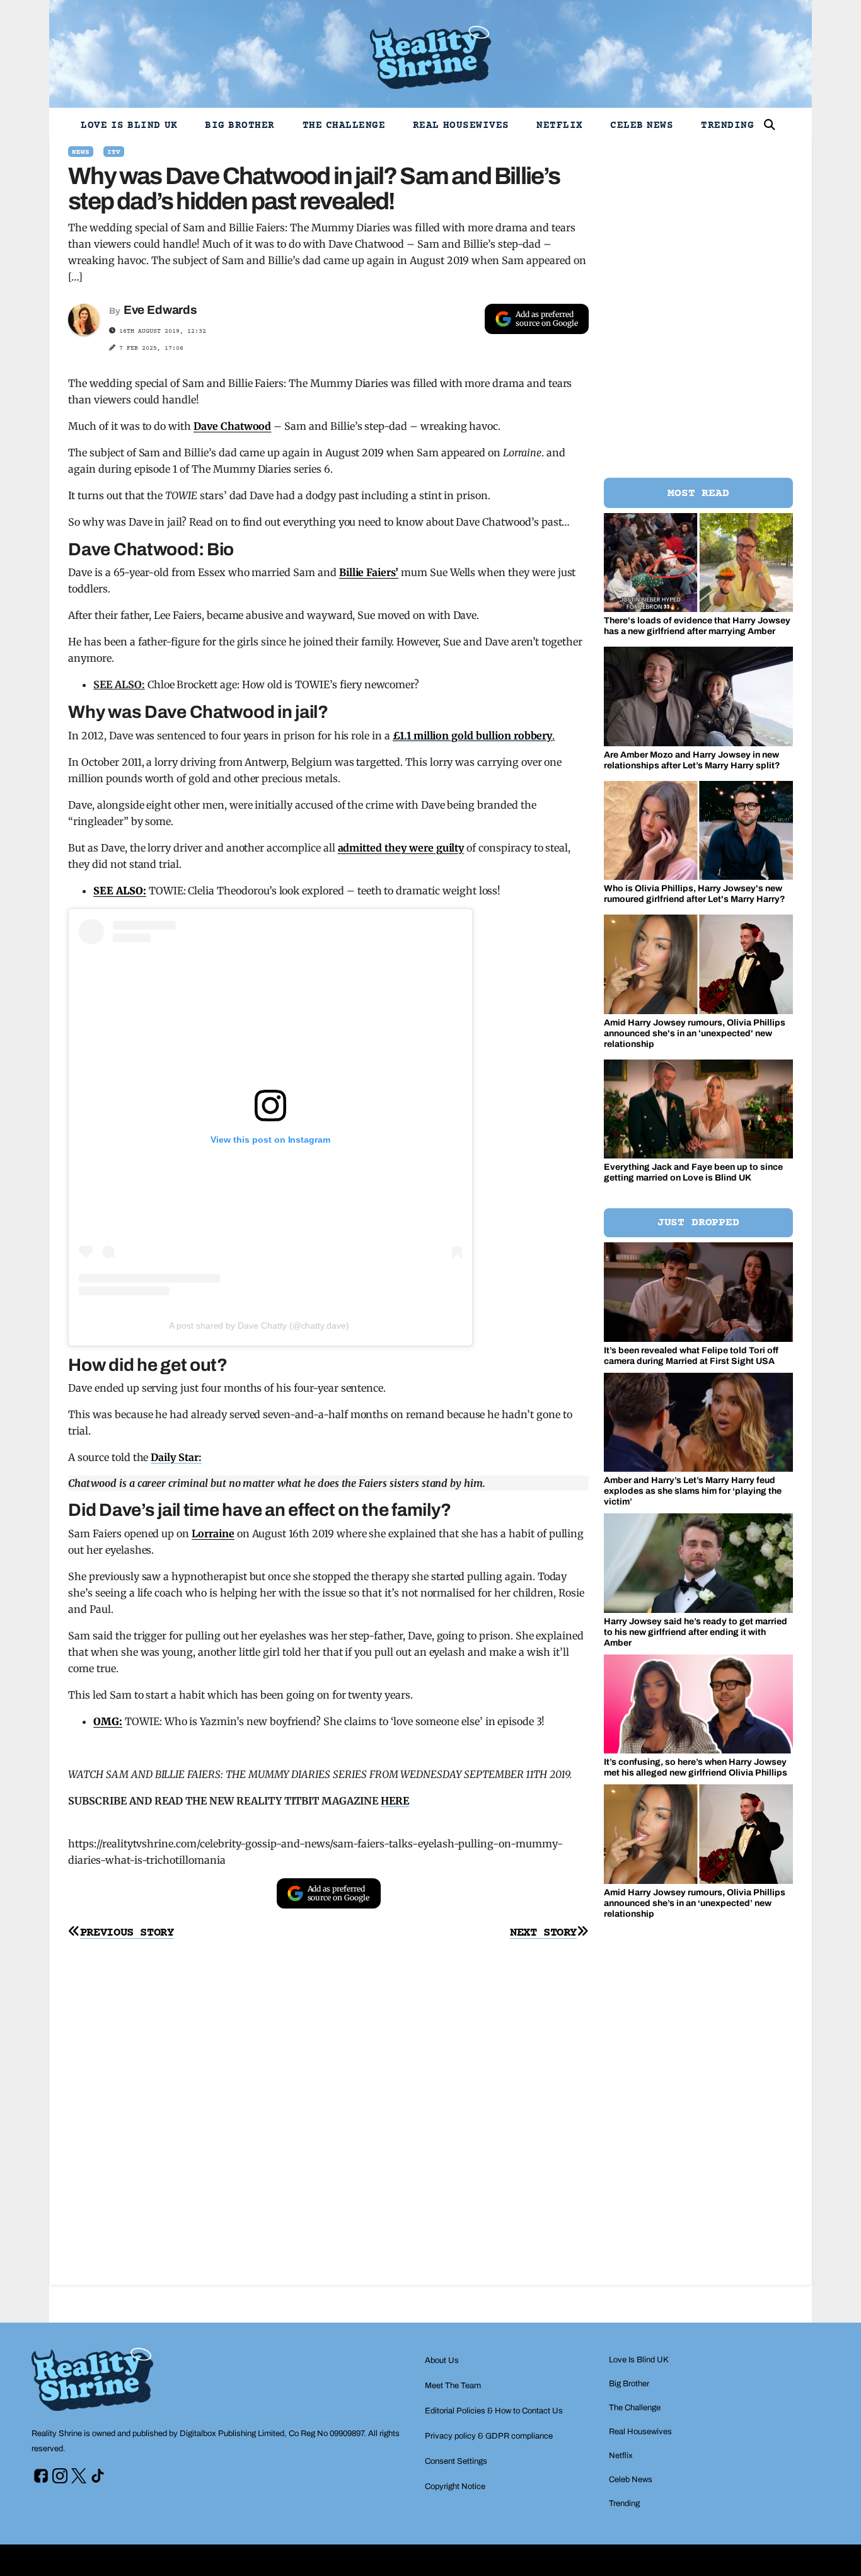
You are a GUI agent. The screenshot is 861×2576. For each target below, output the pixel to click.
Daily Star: (176, 1457)
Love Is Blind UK (129, 125)
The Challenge (344, 125)
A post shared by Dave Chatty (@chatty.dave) (259, 1326)
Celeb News (642, 125)
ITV (114, 152)
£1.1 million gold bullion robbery (472, 736)
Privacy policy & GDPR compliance (489, 2436)
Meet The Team (453, 2386)
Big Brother (240, 125)
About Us (442, 2360)
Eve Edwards (160, 310)
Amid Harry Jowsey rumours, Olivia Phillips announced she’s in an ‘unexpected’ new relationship (695, 1903)
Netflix (560, 125)
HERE (395, 1801)
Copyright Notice (455, 2486)
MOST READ (698, 494)
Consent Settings (456, 2461)
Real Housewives (461, 125)
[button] (770, 125)
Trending (727, 125)
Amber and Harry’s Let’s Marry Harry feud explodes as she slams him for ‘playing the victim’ (693, 1491)
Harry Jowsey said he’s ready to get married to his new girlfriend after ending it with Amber (696, 1632)
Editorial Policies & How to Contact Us (494, 2411)
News (81, 152)
